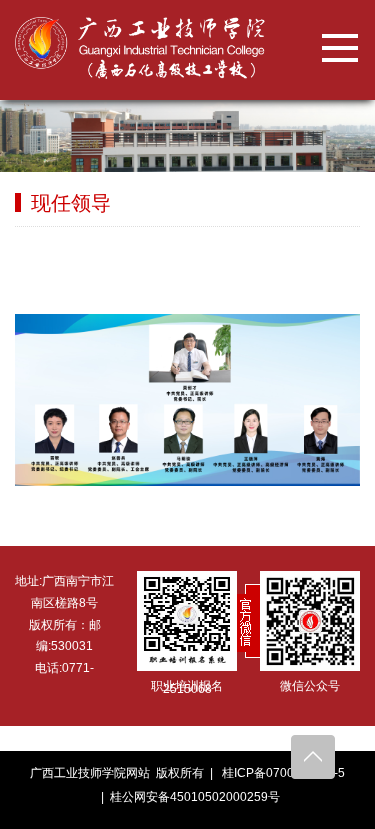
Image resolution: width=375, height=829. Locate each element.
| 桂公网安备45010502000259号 (187, 797)
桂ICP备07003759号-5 (283, 773)
